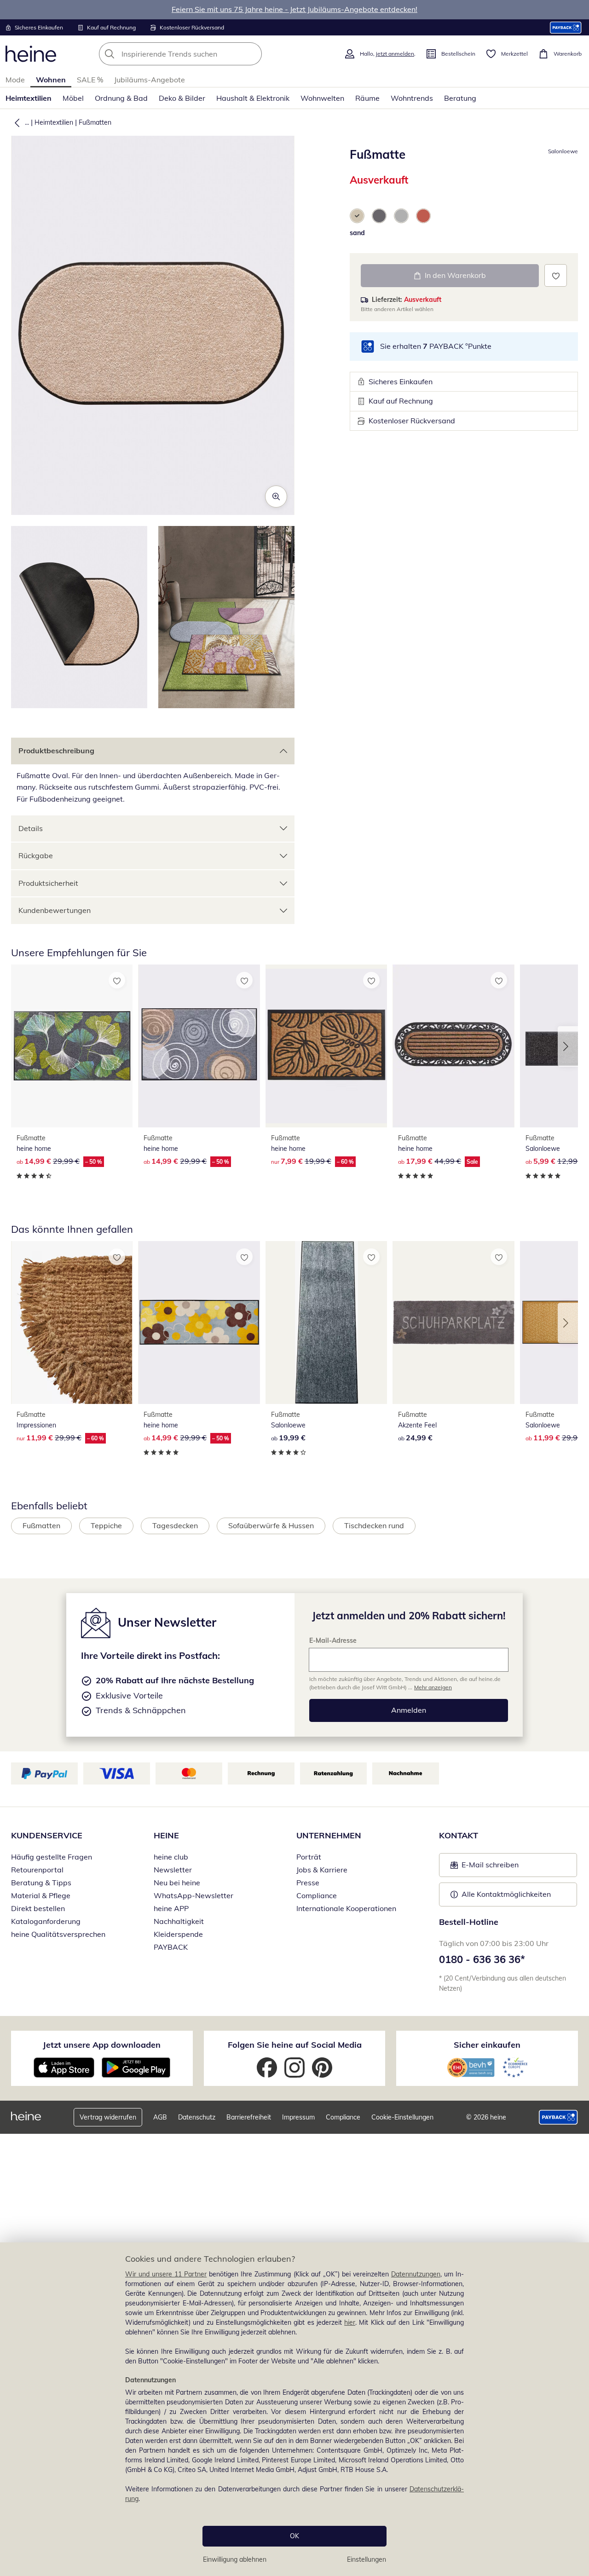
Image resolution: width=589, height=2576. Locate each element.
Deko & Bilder (182, 98)
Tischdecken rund (374, 1525)
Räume (367, 98)
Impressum (298, 2117)
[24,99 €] (453, 1323)
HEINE (166, 1835)
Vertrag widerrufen (108, 2117)
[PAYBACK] (566, 27)
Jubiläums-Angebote (150, 80)
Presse (308, 1883)
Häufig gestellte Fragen (52, 1857)
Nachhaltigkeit (179, 1921)
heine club (171, 1857)
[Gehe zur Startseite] (31, 54)
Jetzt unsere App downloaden (102, 2045)
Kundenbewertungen (55, 910)
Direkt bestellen (38, 1908)
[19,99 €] (326, 1323)
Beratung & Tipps (41, 1883)
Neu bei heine (177, 1883)
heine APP (171, 1908)
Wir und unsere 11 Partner (166, 2274)
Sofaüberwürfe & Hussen (271, 1525)
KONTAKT (459, 1835)
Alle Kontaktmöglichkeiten (506, 1894)
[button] (15, 122)
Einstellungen (367, 2559)
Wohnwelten (322, 98)
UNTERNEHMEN (329, 1835)
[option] (357, 216)
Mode (15, 80)
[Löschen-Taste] (252, 54)
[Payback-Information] (558, 2117)
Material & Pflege (41, 1895)
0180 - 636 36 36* (482, 1959)
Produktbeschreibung (56, 751)
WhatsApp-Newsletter (193, 1895)
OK (294, 2536)
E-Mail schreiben (485, 1867)
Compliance (317, 1895)
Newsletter (173, 1870)
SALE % (90, 80)
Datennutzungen (416, 2274)
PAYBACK (171, 1947)
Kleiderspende (178, 1934)
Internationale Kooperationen (346, 1908)
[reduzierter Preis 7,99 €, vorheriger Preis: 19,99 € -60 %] (326, 1046)
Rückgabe (36, 855)
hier (350, 2322)
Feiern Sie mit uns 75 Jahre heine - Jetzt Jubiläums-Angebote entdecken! (294, 9)
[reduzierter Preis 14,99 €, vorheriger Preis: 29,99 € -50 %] (72, 1046)
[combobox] (201, 54)
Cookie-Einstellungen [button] (402, 2117)
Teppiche (106, 1525)
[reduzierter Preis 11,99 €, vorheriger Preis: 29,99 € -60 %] (72, 1323)
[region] (294, 2409)
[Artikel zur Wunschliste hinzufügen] (556, 275)
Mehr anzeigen (433, 1687)
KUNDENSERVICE (47, 1835)
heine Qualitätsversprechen (58, 1934)
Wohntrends (412, 98)
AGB (160, 2117)
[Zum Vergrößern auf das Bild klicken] (276, 497)
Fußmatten (95, 122)
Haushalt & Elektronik (253, 98)
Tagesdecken (175, 1525)
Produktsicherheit (48, 883)
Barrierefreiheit (249, 2117)
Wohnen (51, 80)
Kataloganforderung (46, 1921)
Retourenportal (37, 1870)
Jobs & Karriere (322, 1870)
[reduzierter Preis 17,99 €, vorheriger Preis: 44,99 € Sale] (453, 1046)
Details (31, 828)
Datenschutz (197, 2117)
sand (357, 233)
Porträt (309, 1857)
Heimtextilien (29, 98)
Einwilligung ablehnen (235, 2559)
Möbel (73, 98)
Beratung (460, 98)
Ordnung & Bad (121, 98)
